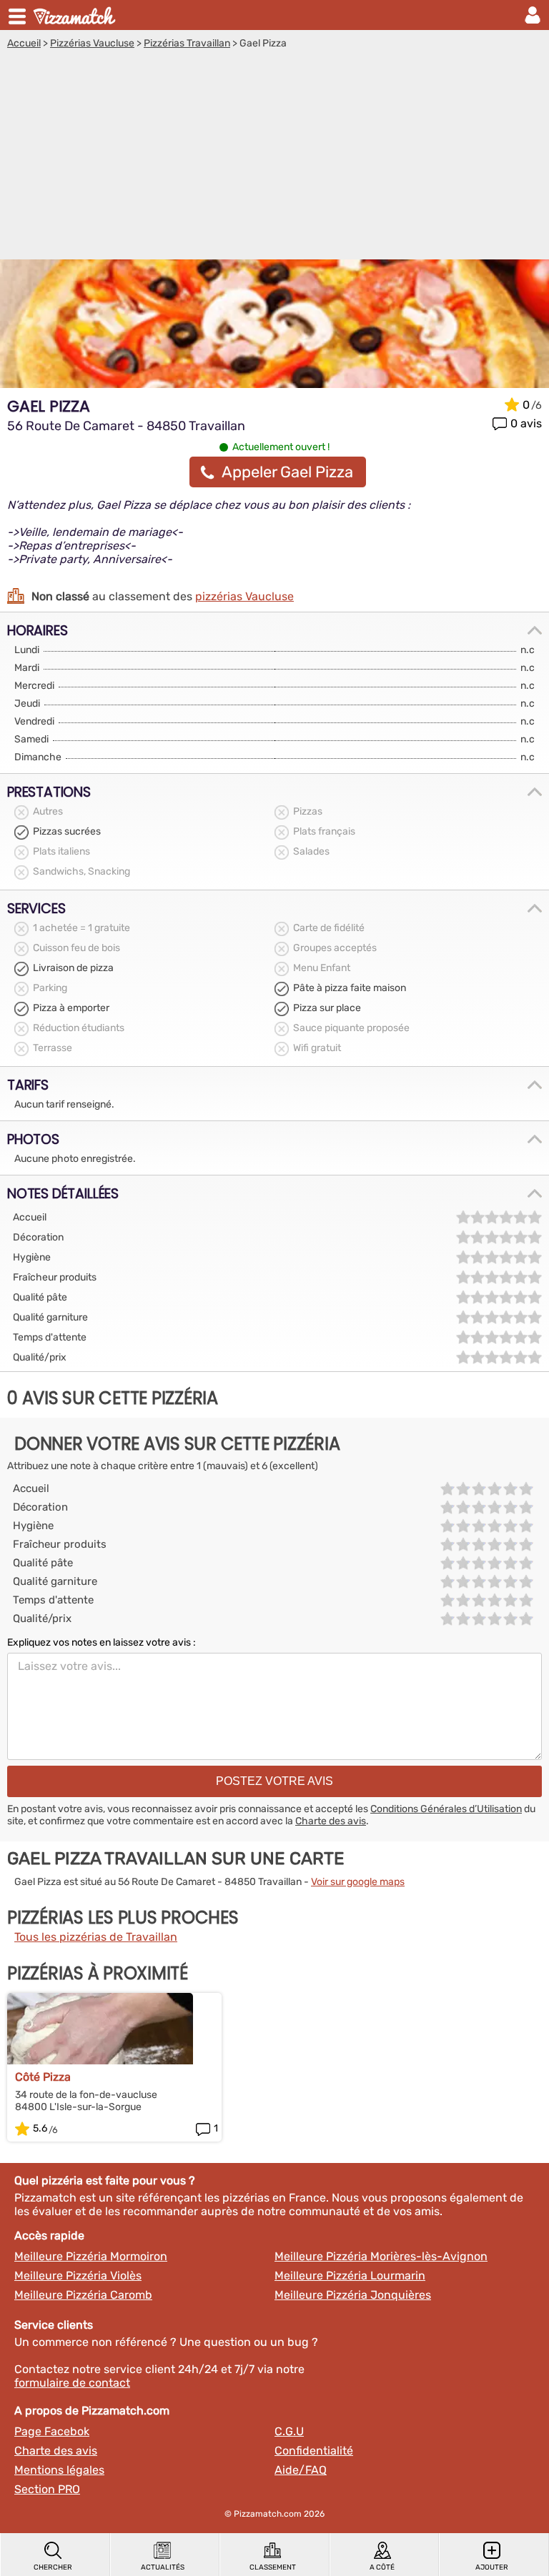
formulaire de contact (72, 2383)
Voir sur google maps (358, 1882)
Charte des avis (331, 1821)
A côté (382, 2567)
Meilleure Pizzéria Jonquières (353, 2295)
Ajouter (492, 2567)
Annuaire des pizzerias (76, 15)
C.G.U (289, 2431)
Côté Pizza (43, 2077)
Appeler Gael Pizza (287, 472)
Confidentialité (314, 2451)
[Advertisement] (274, 156)
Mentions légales (59, 2470)
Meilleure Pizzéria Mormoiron (91, 2256)
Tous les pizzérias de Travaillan (96, 1937)
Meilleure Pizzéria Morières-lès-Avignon (381, 2256)
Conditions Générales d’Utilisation (446, 1809)
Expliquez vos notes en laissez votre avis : (102, 1642)
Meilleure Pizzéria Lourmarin (350, 2276)
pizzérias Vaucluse (244, 596)
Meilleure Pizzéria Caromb (83, 2295)
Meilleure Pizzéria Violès (78, 2276)
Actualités (163, 2567)
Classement (273, 2567)
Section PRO (47, 2489)
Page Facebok (52, 2431)
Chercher (53, 2567)
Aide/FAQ (301, 2470)
